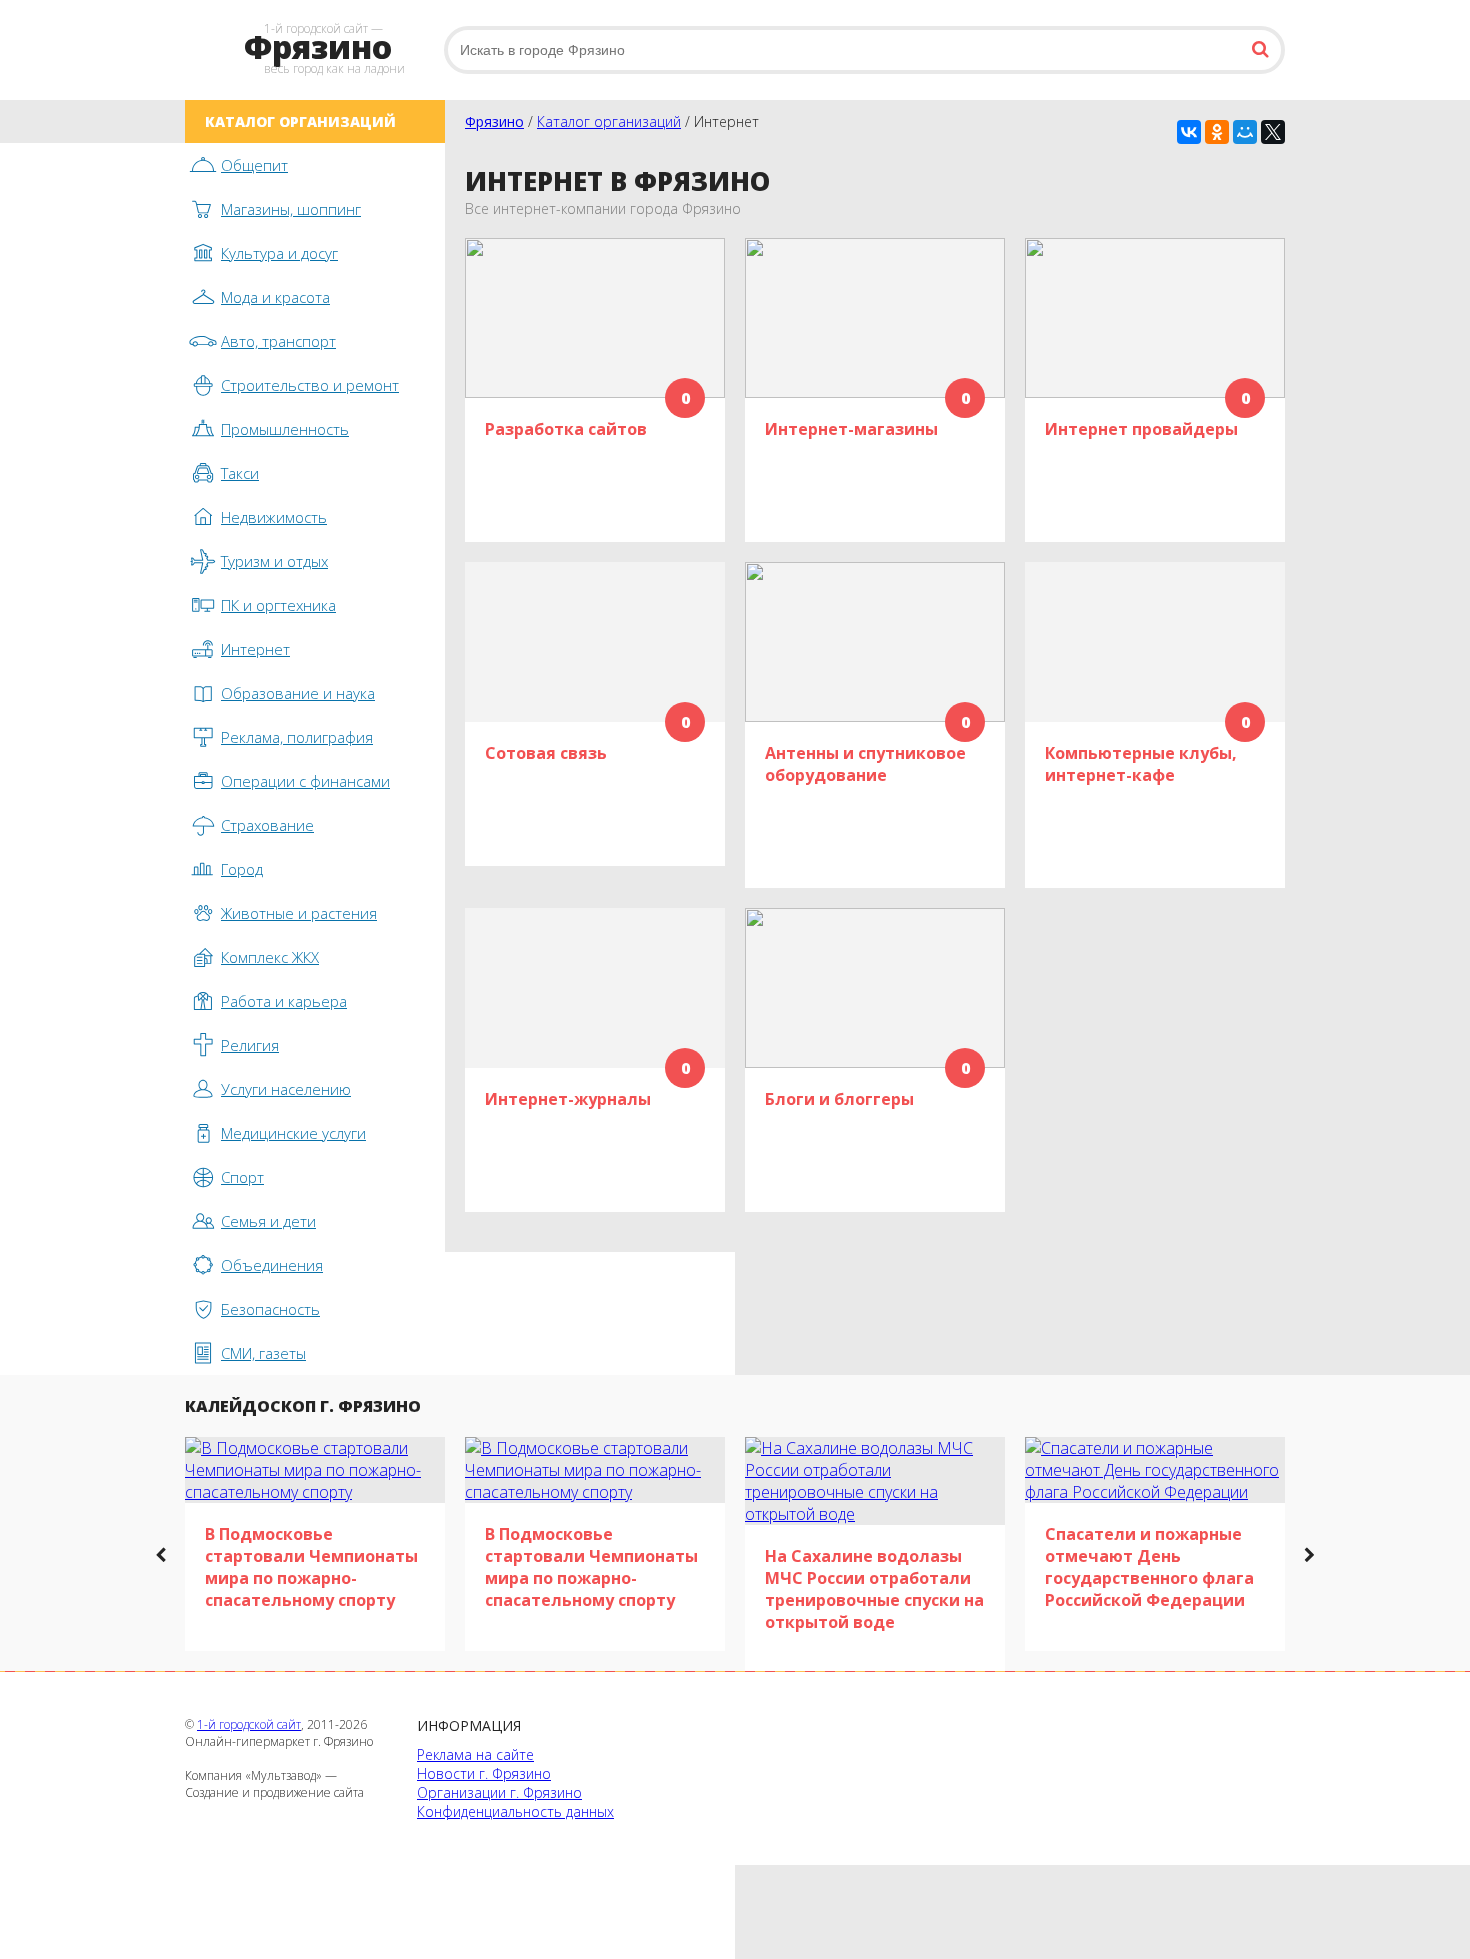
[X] (1273, 132)
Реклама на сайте (475, 1754)
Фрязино (494, 121)
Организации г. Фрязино (499, 1792)
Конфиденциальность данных (515, 1811)
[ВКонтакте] (1189, 132)
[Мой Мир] (1245, 132)
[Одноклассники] (1217, 132)
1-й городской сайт (249, 1724)
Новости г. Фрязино (484, 1773)
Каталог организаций (609, 121)
